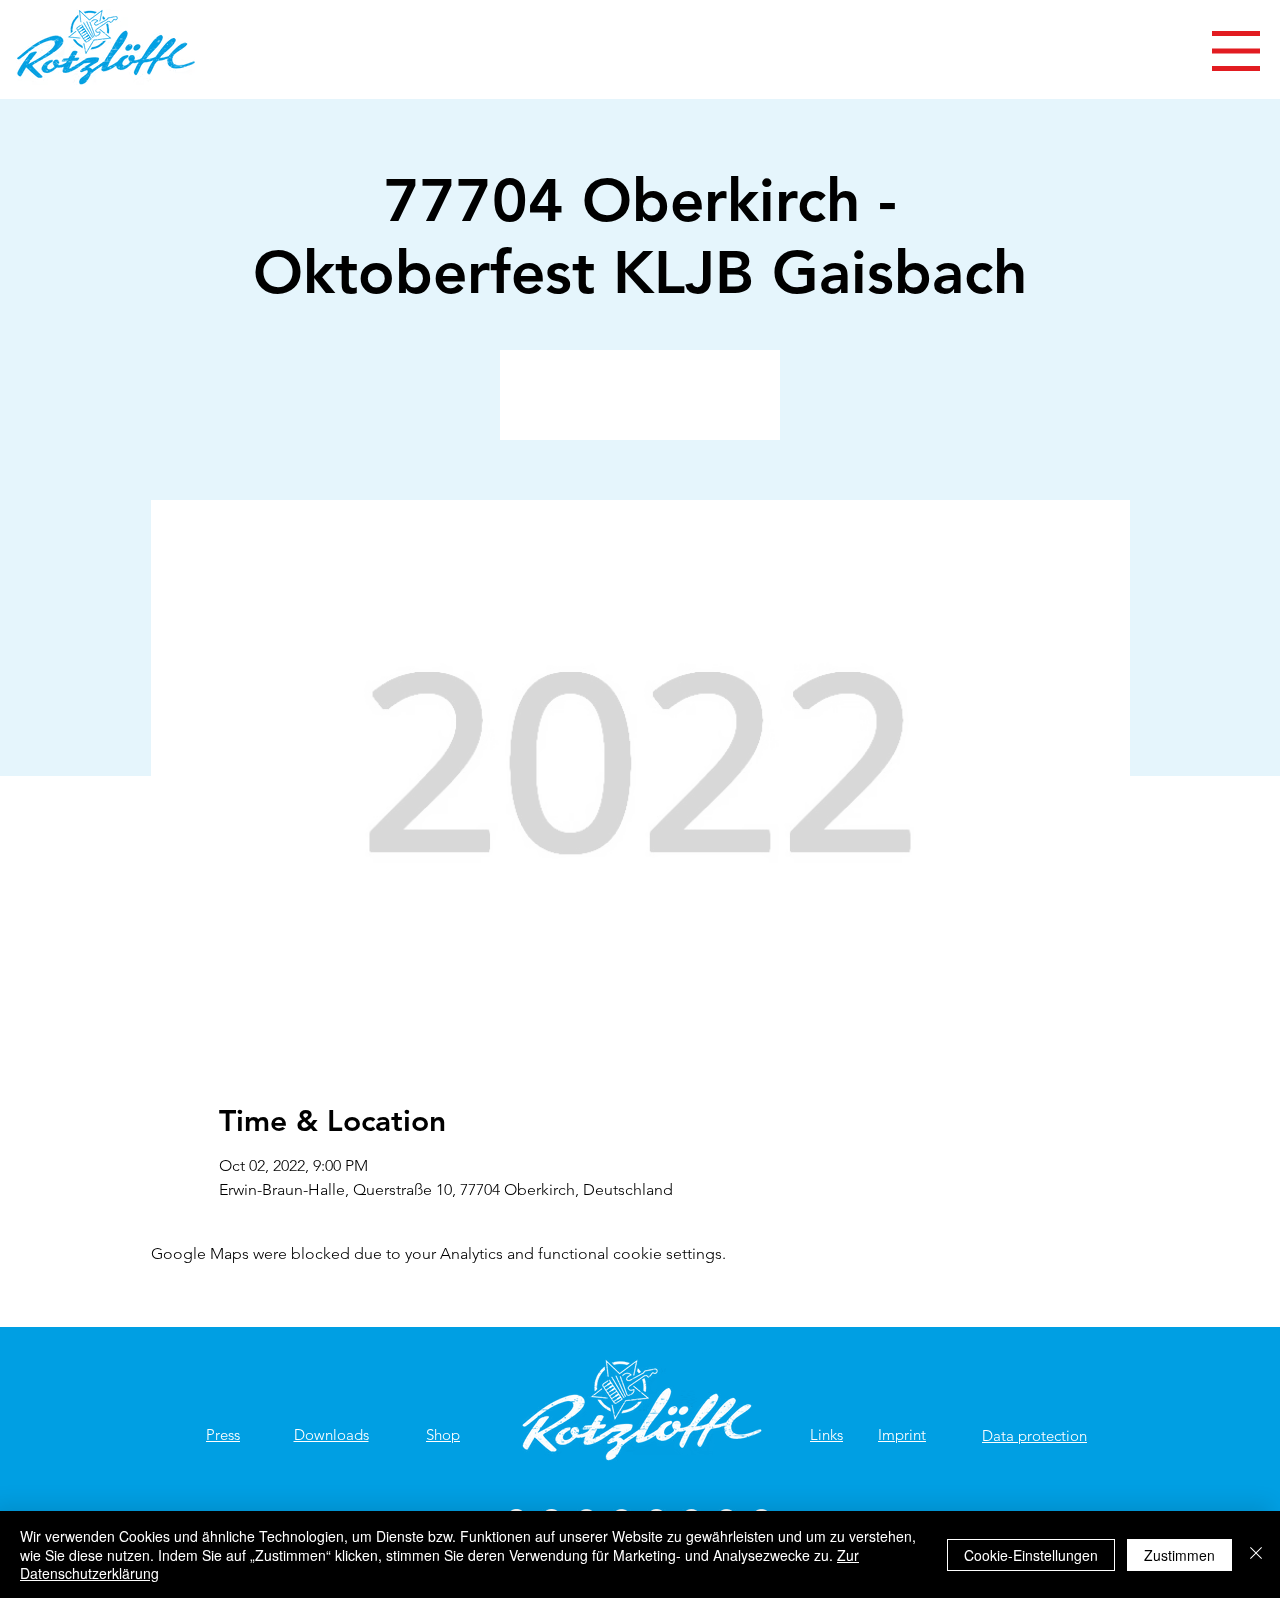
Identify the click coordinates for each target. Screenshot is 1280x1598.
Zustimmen (1179, 1555)
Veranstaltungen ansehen (640, 406)
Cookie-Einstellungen (1031, 1555)
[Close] (1256, 1554)
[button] (1236, 51)
